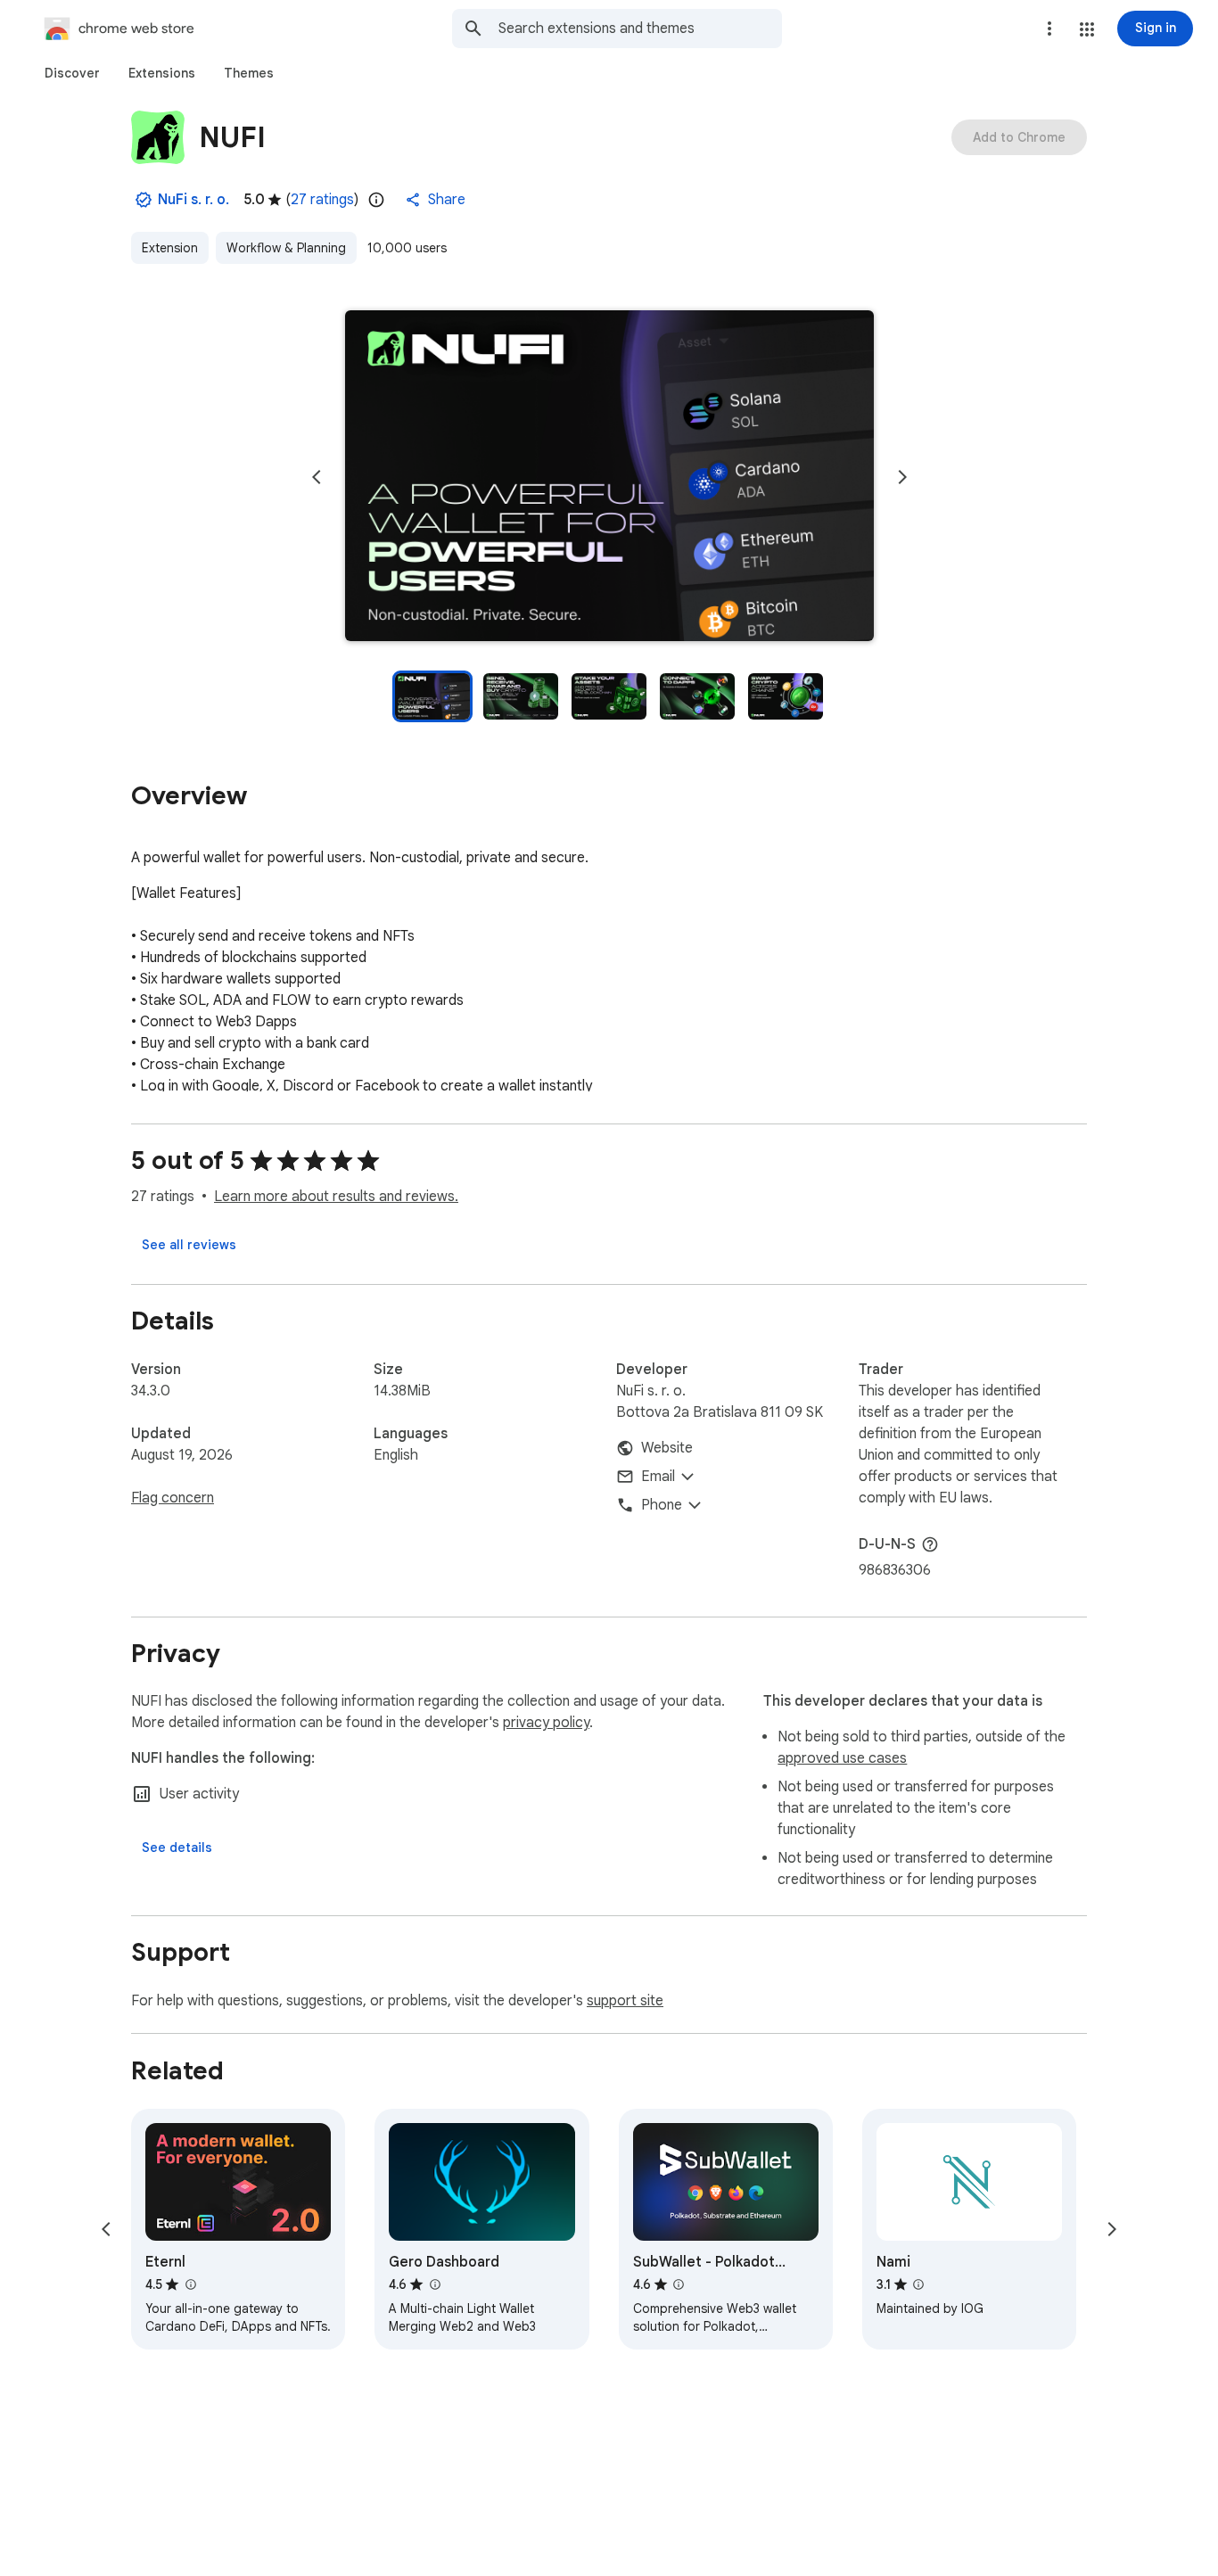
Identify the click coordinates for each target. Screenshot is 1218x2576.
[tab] (72, 73)
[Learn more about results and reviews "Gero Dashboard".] (434, 2284)
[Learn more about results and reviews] (930, 1544)
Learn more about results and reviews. (336, 1197)
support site (625, 2001)
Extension (170, 248)
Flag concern (173, 1498)
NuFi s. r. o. (193, 200)
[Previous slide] (317, 477)
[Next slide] (902, 477)
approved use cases (842, 1758)
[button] (1087, 29)
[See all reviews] (189, 1245)
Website (667, 1448)
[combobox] (640, 29)
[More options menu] (1049, 29)
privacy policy (546, 1723)
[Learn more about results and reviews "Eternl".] (190, 2284)
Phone (662, 1505)
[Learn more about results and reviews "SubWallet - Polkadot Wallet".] (679, 2284)
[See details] (177, 1848)
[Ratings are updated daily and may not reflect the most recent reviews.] (376, 200)
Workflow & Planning (286, 248)
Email (658, 1477)
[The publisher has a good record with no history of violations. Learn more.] (144, 200)
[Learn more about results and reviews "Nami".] (918, 2284)
